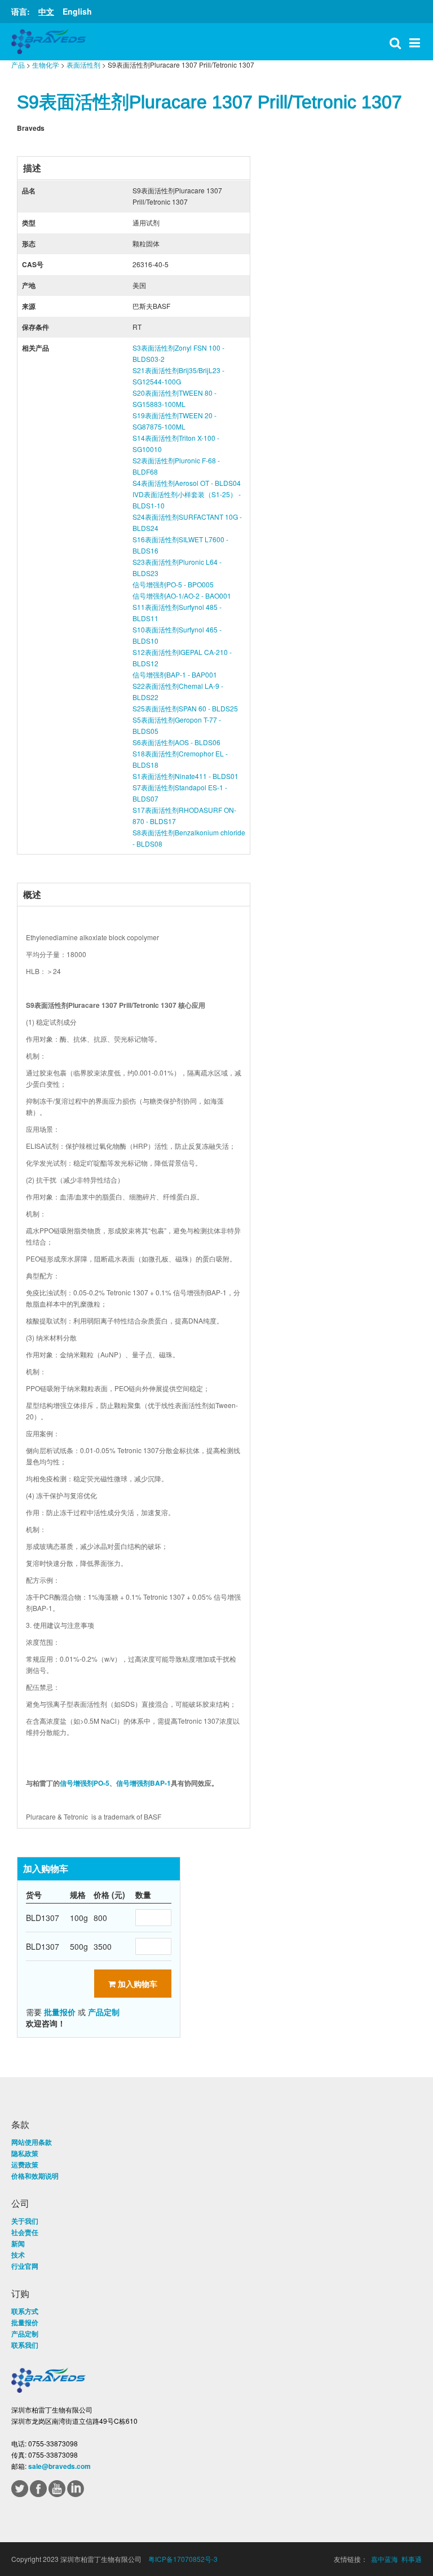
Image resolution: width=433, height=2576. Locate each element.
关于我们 (25, 2221)
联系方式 (25, 2311)
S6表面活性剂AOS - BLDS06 (176, 742)
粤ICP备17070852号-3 (183, 2559)
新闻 (18, 2243)
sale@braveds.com (59, 2466)
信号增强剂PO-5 (85, 1783)
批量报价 (60, 2012)
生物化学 (46, 65)
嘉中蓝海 (385, 2559)
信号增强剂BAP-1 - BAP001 (175, 674)
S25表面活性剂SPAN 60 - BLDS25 (185, 708)
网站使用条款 (32, 2142)
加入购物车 (136, 1984)
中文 (46, 11)
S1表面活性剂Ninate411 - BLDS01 (185, 776)
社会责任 (25, 2232)
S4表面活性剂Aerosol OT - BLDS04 (187, 483)
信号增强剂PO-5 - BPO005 (173, 584)
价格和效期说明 (35, 2176)
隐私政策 (25, 2153)
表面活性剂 (83, 65)
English (77, 11)
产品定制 (104, 2012)
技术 (18, 2255)
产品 (18, 65)
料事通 (412, 2559)
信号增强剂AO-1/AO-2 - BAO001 (182, 596)
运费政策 (25, 2165)
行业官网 (25, 2266)
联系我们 (25, 2345)
